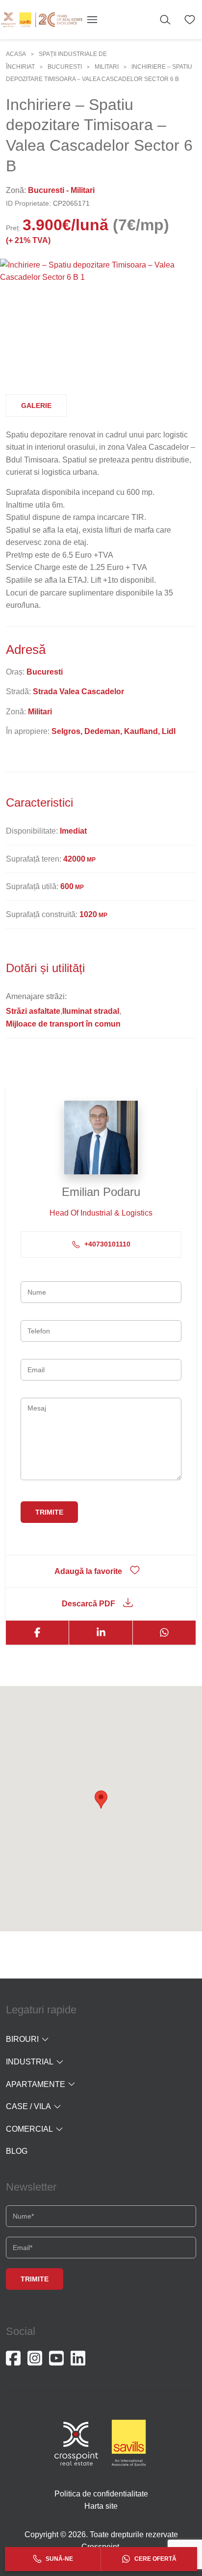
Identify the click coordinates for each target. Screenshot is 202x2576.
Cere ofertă (155, 2559)
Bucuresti (65, 67)
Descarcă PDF (88, 1604)
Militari (107, 67)
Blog (17, 2151)
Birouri (22, 2039)
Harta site (101, 2506)
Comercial (29, 2129)
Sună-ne (59, 2559)
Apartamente (36, 2084)
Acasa (16, 54)
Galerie (36, 406)
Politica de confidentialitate (101, 2494)
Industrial (30, 2062)
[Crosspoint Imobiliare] (42, 20)
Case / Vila (28, 2106)
